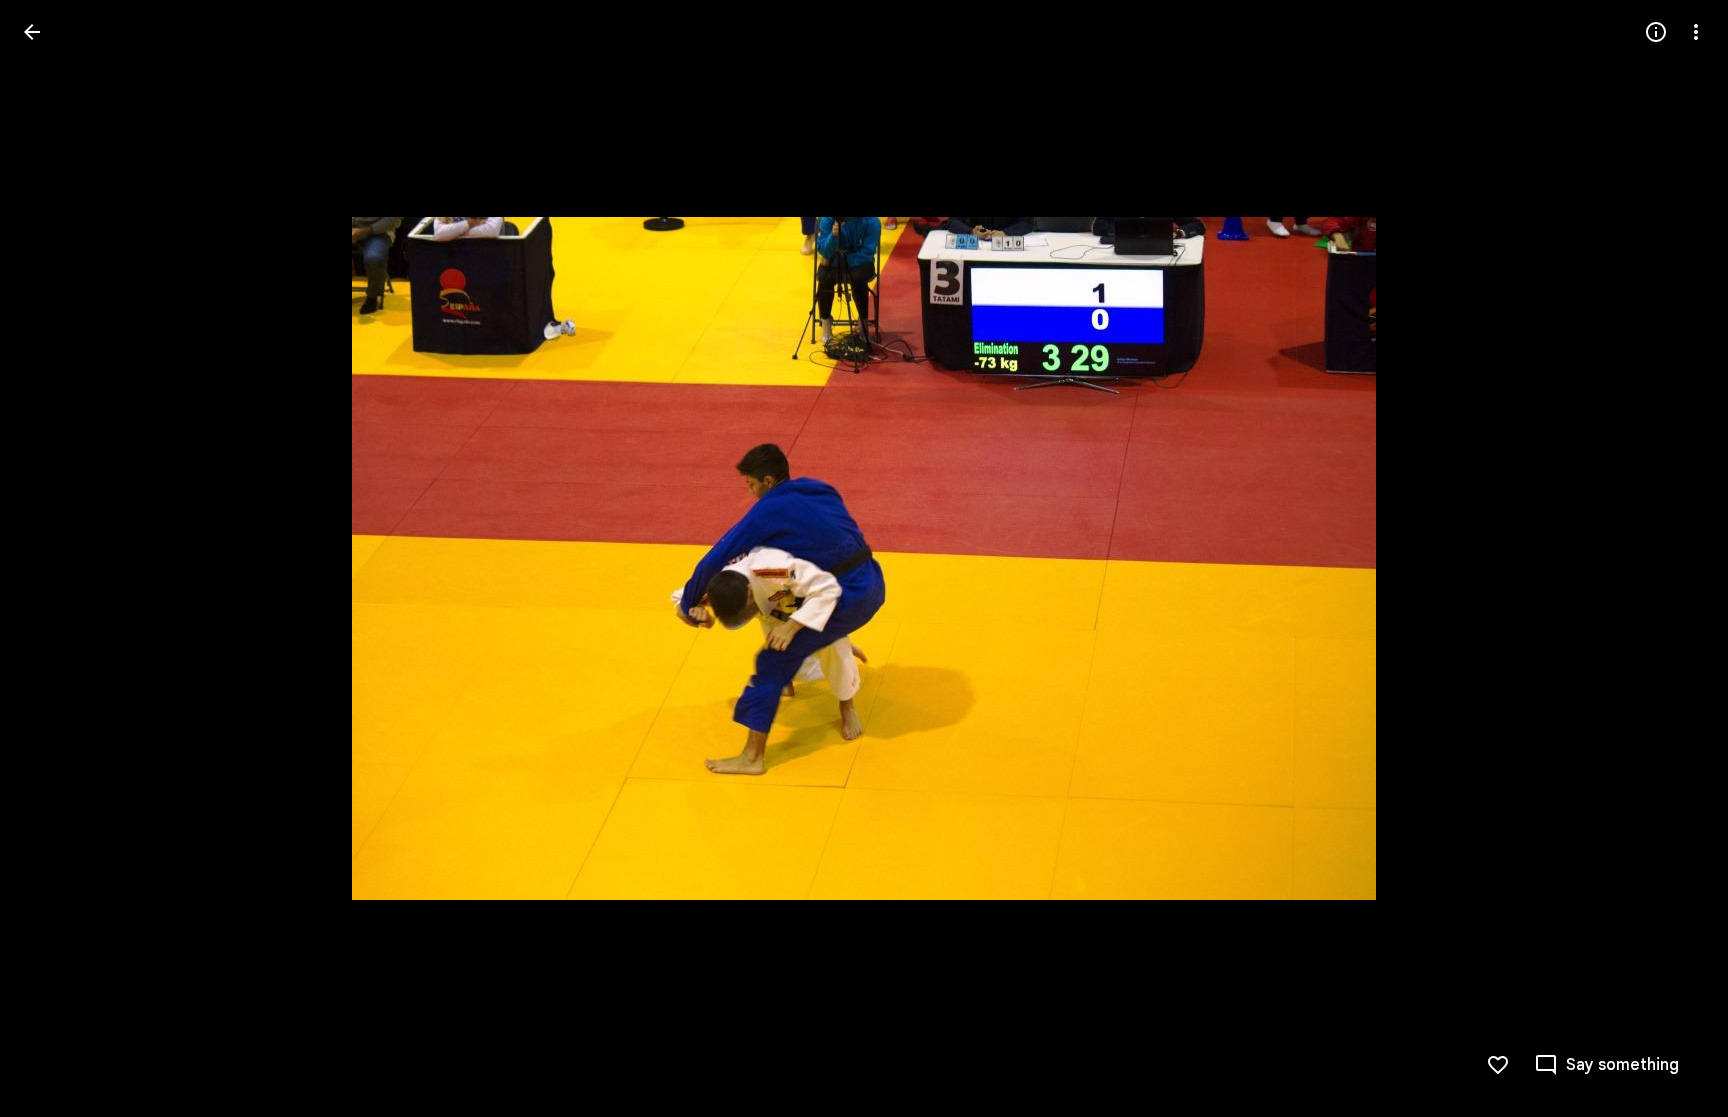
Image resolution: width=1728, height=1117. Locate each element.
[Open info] (1656, 32)
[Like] (1498, 1065)
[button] (56, 559)
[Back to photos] (32, 32)
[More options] (1696, 32)
